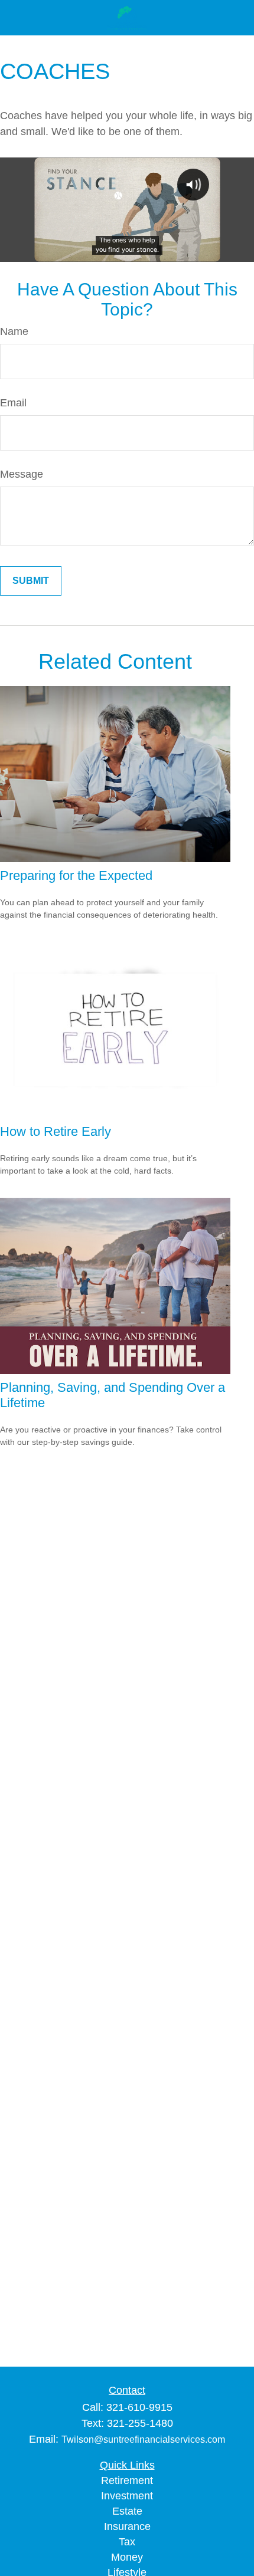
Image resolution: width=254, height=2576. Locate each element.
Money (127, 2557)
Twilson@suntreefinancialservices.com (143, 2439)
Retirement (127, 2480)
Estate (127, 2511)
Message (22, 474)
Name (14, 331)
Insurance (127, 2526)
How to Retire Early (56, 1131)
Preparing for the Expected (76, 875)
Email (13, 403)
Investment (127, 2496)
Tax (127, 2542)
